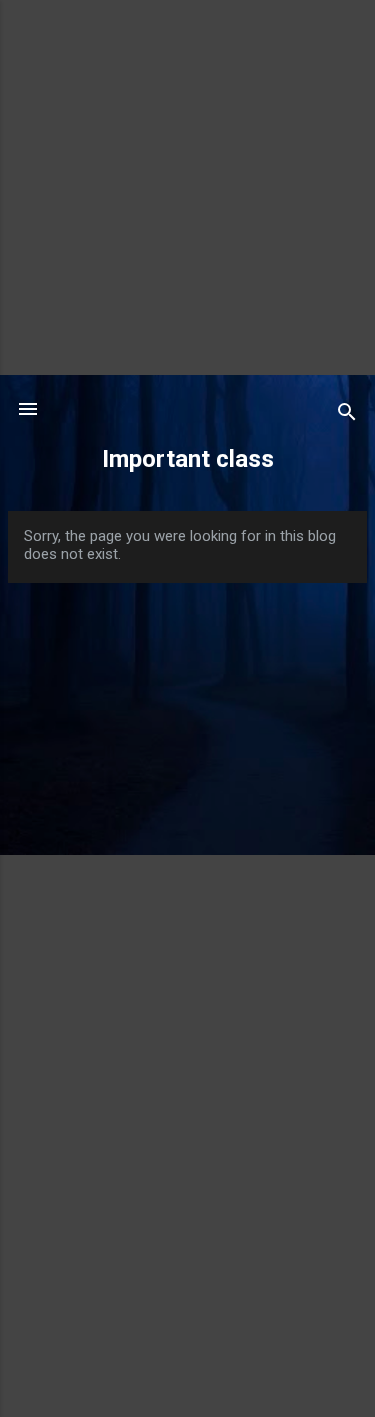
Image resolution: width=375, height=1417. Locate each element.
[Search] (347, 415)
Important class (188, 459)
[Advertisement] (187, 187)
